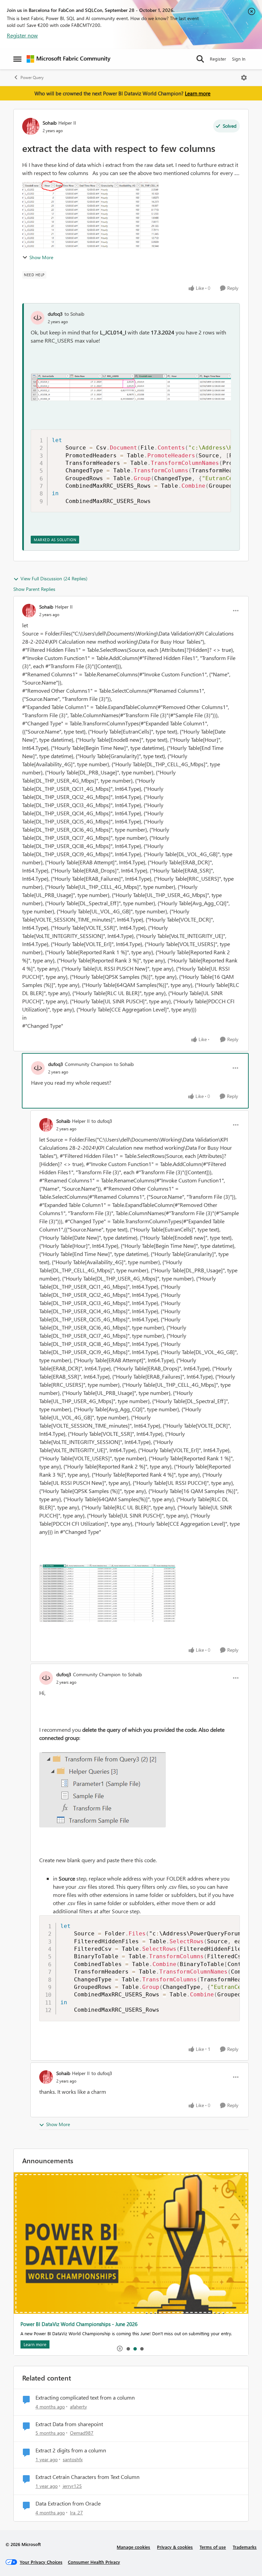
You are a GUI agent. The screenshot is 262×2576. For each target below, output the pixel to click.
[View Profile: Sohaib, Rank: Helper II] (31, 126)
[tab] (128, 2349)
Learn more (198, 93)
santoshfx (73, 2459)
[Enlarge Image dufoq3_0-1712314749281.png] (103, 1790)
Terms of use (213, 2547)
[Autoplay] (120, 2349)
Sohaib (50, 123)
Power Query (32, 77)
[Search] (200, 59)
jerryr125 (72, 2486)
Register (218, 59)
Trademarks (245, 2547)
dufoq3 (55, 314)
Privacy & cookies (175, 2547)
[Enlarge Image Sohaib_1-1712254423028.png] (107, 1593)
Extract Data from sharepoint (69, 2424)
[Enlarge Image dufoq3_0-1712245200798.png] (131, 387)
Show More (41, 257)
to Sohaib (74, 314)
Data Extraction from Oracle (68, 2503)
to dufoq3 (102, 1121)
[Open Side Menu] (17, 59)
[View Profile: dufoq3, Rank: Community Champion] (38, 1068)
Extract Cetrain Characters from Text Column (88, 2477)
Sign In (239, 59)
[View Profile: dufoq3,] (38, 318)
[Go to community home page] (69, 59)
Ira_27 (76, 2512)
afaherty (78, 2407)
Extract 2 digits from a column (71, 2450)
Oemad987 (82, 2433)
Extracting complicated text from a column (85, 2398)
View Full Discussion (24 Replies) (54, 578)
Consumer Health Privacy (94, 2562)
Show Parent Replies (34, 589)
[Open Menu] (244, 78)
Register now (22, 35)
